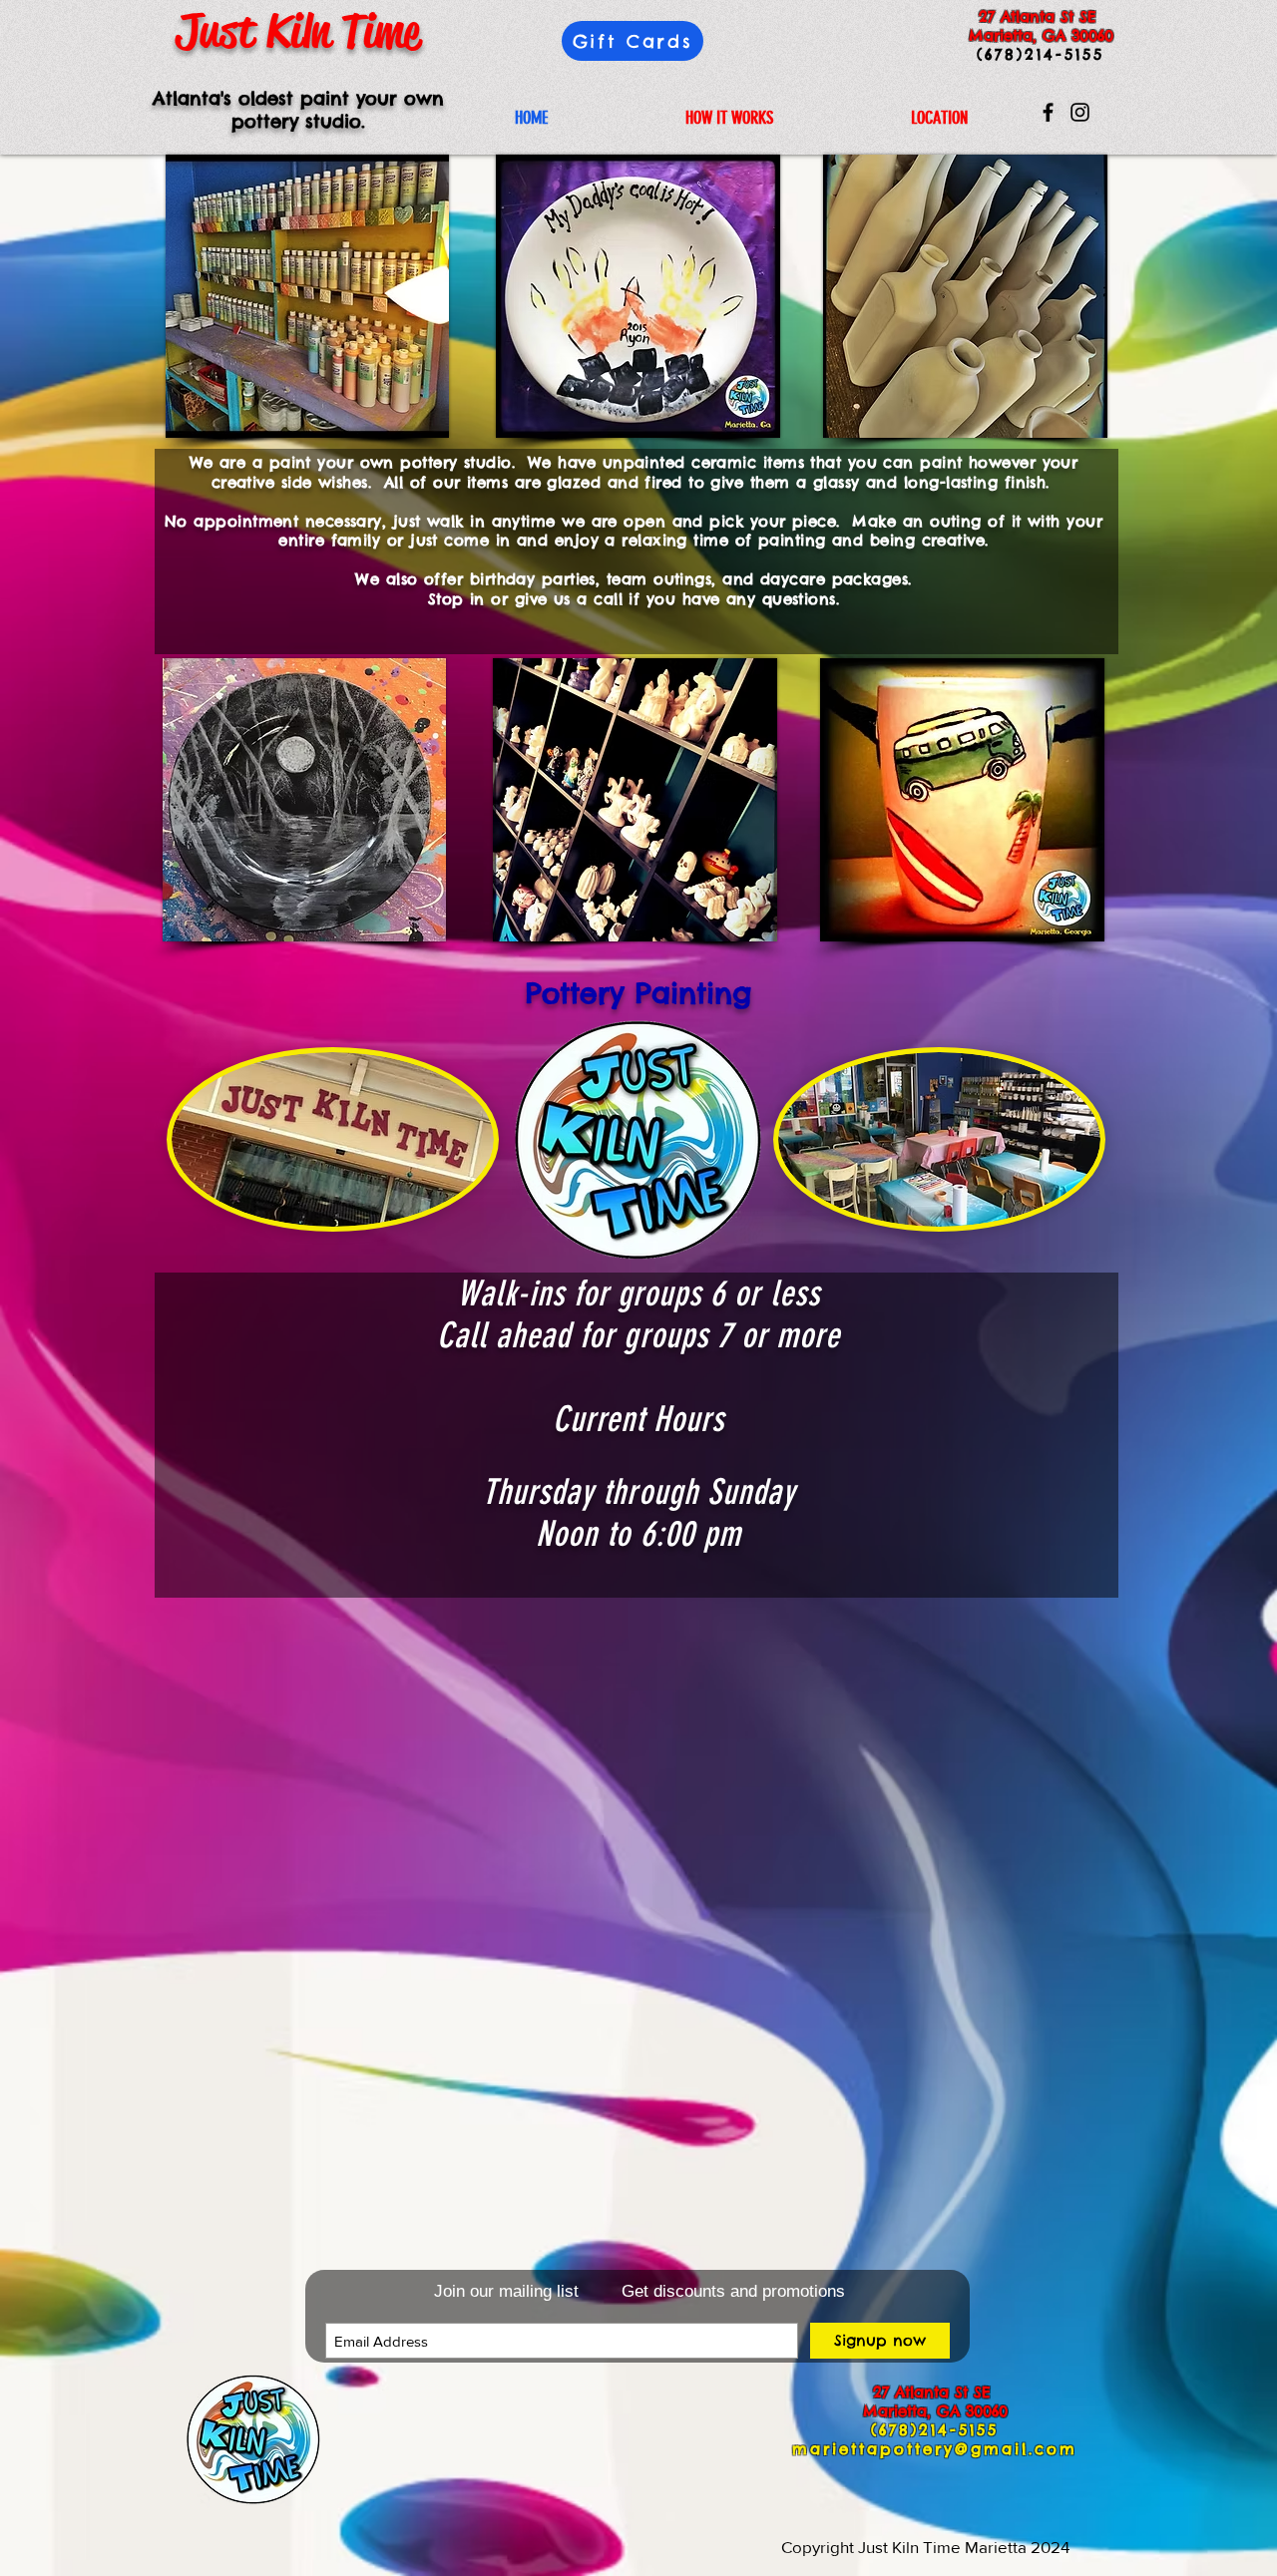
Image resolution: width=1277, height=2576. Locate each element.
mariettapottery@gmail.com (935, 2449)
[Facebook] (1048, 112)
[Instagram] (1080, 112)
